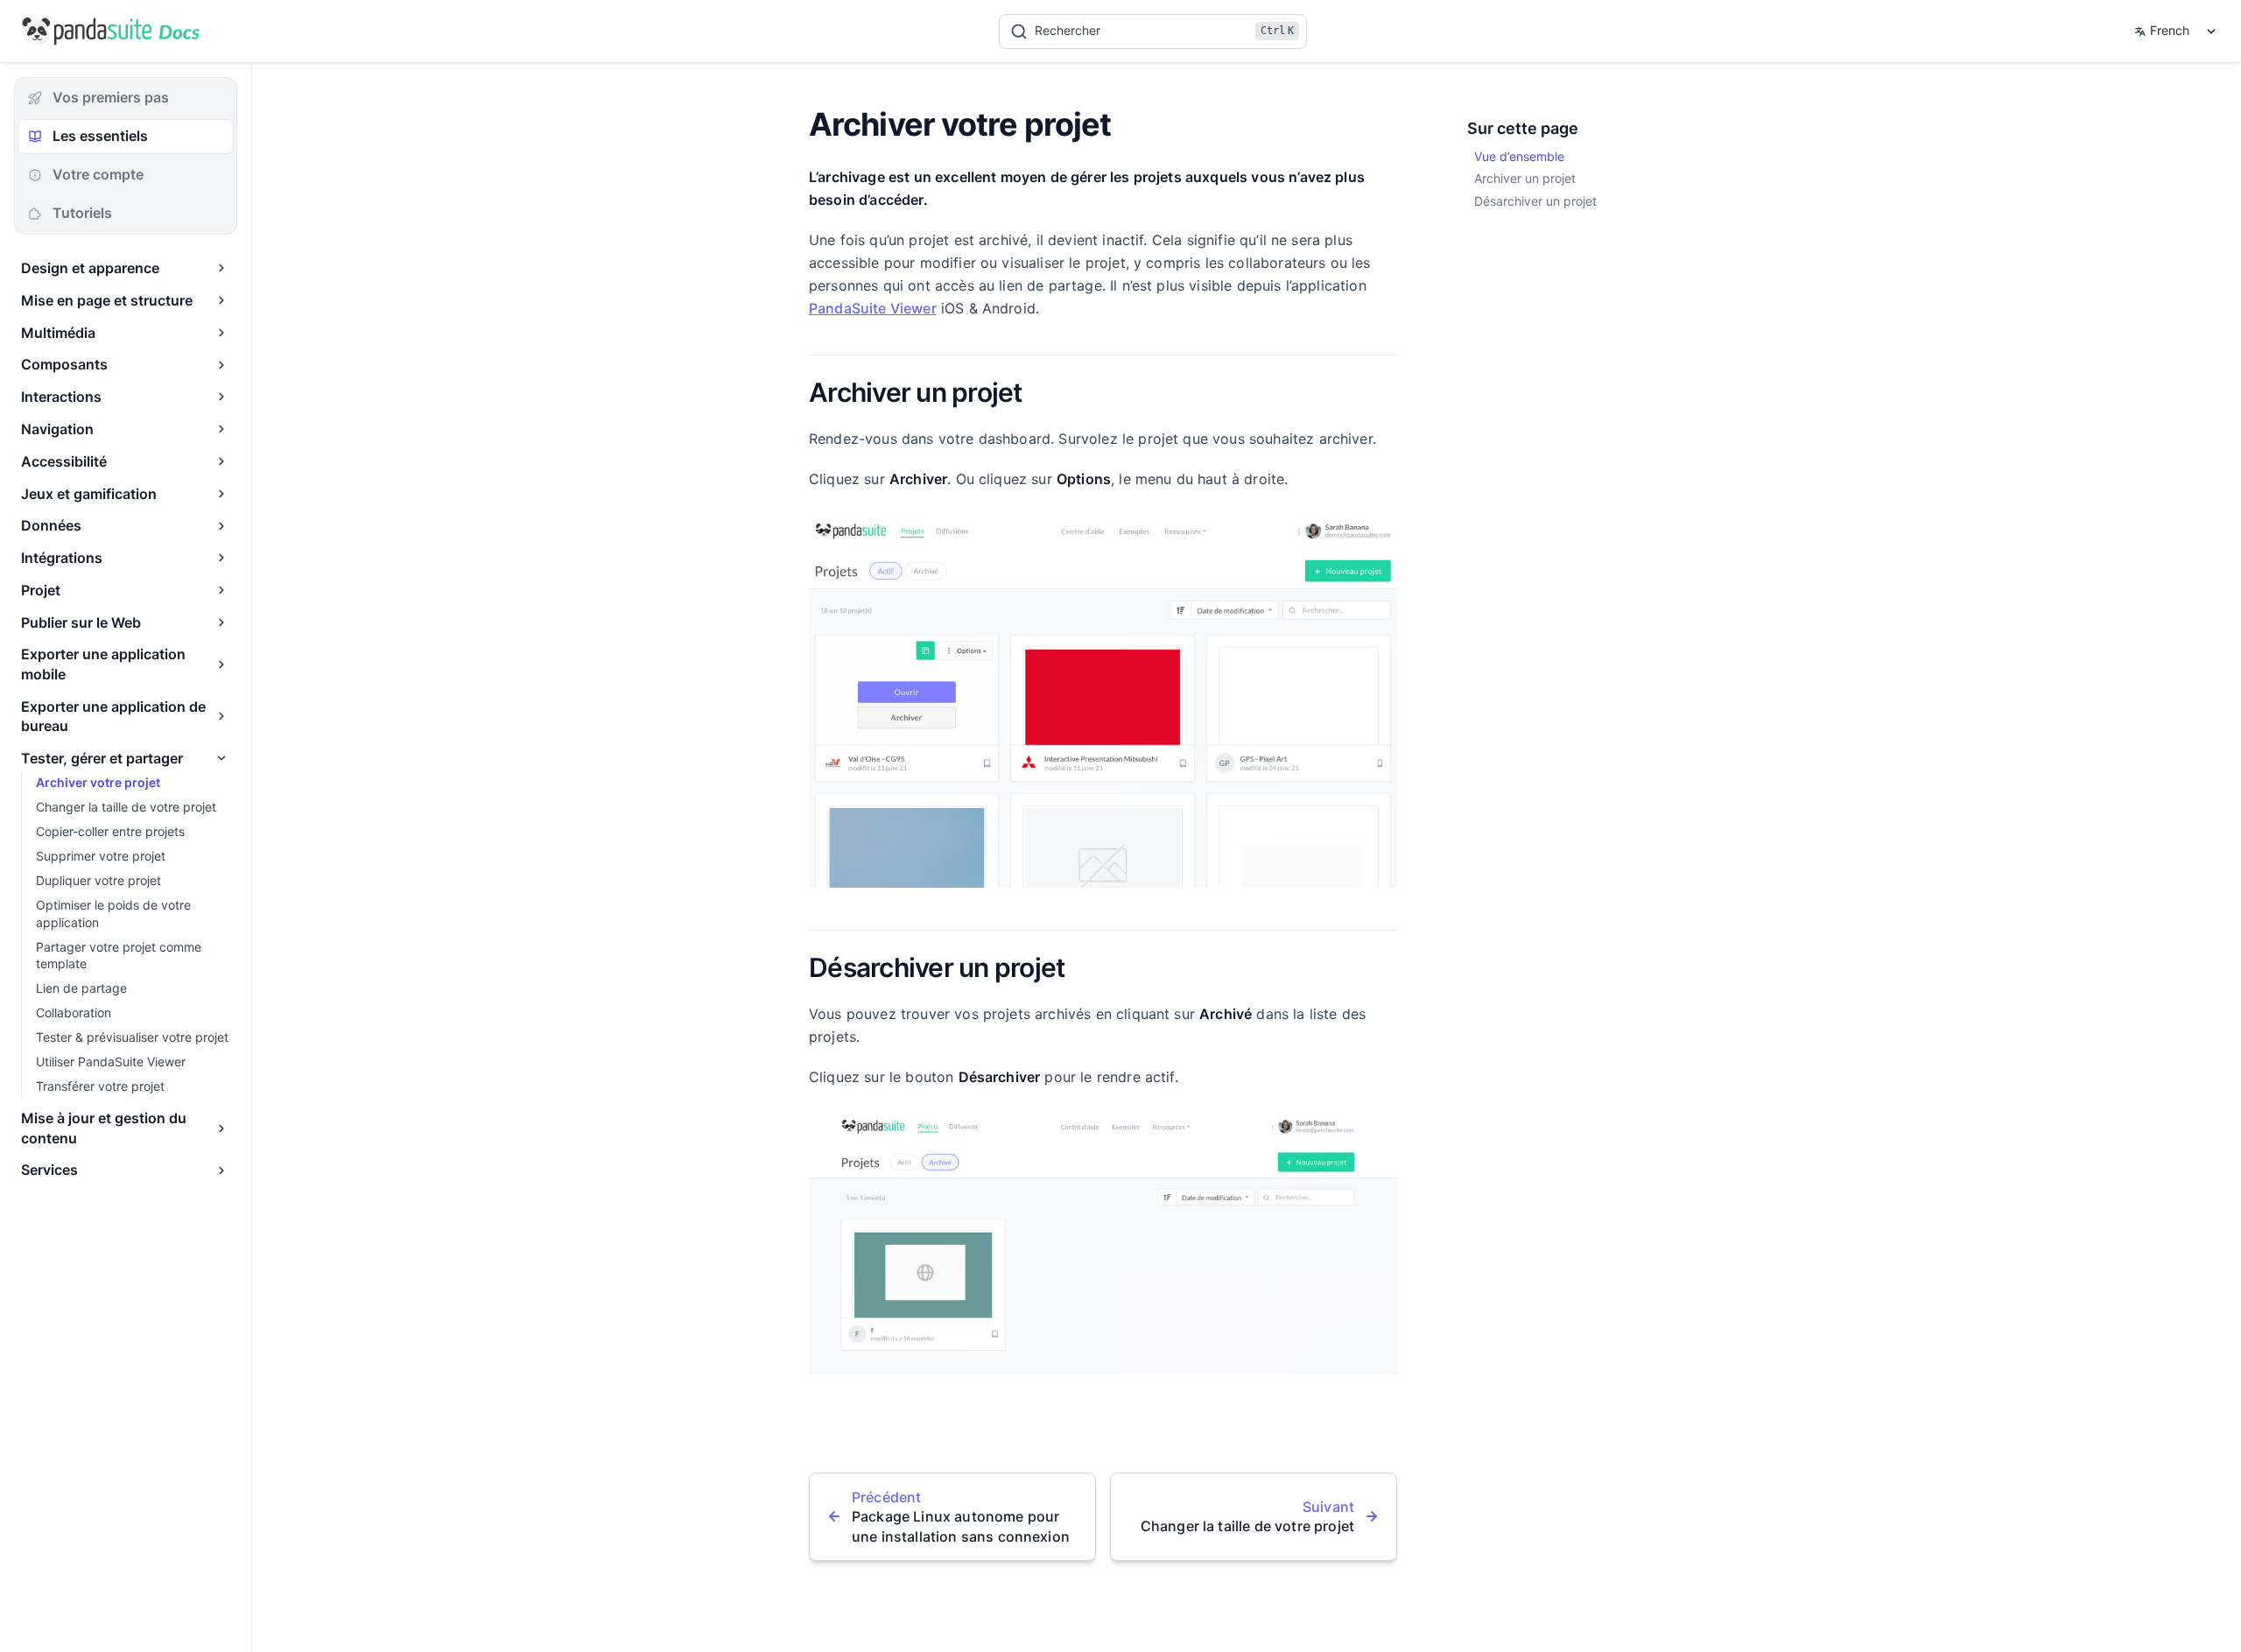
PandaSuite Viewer (873, 308)
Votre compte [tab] (98, 174)
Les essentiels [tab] (100, 136)
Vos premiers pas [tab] (111, 97)
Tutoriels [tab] (82, 213)
